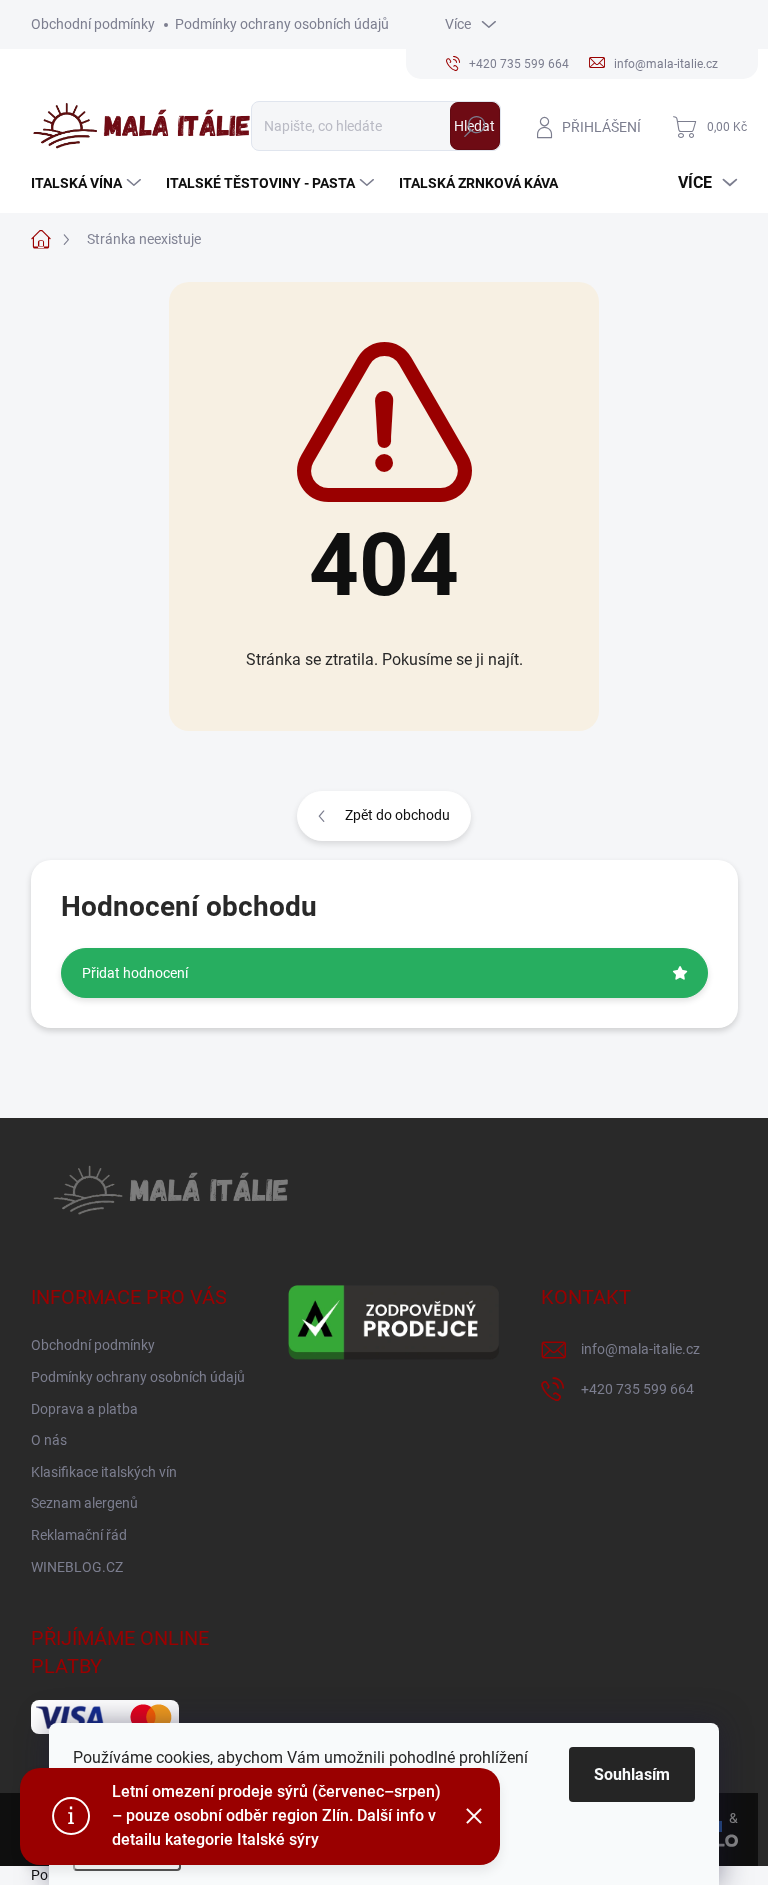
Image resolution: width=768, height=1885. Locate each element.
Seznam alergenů (84, 1503)
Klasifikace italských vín (104, 1472)
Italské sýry (278, 1839)
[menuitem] (88, 183)
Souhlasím (632, 1774)
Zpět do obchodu (397, 815)
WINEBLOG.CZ (77, 1567)
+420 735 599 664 (637, 1389)
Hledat (474, 126)
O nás (49, 1440)
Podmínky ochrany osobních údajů (282, 24)
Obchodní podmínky (93, 24)
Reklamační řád (79, 1535)
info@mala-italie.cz (640, 1349)
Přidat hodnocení (135, 973)
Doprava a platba (84, 1409)
